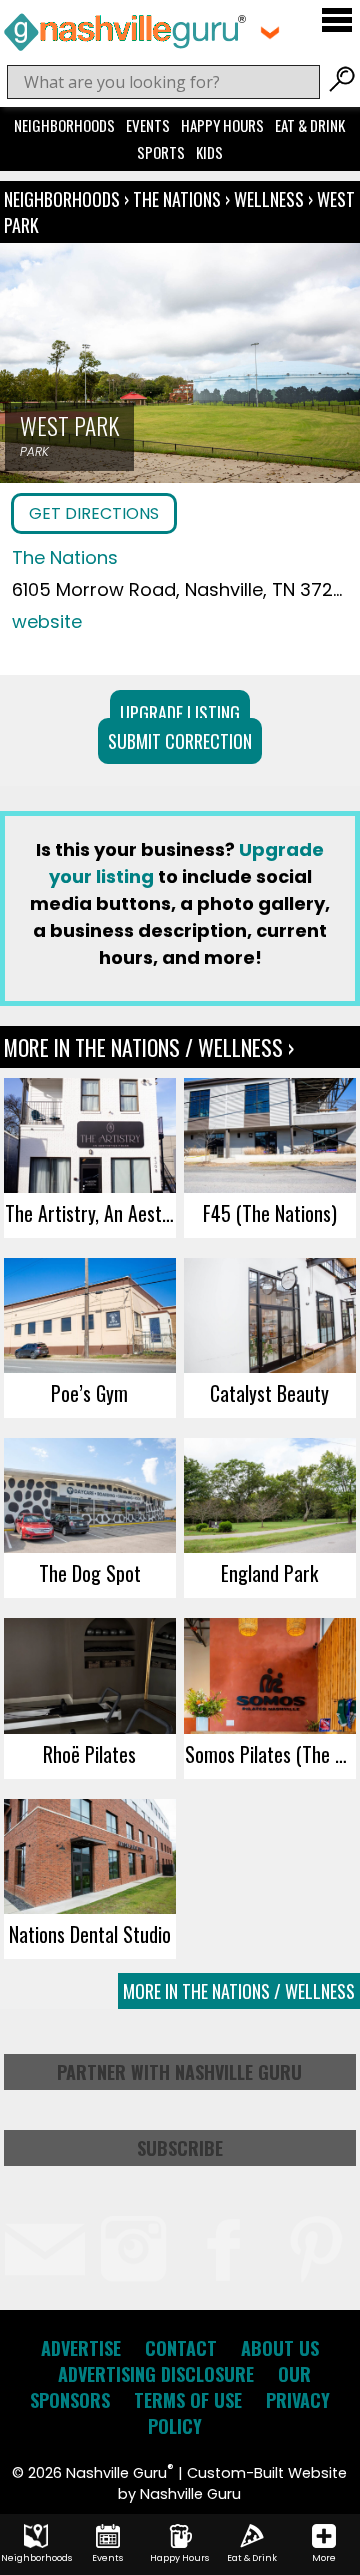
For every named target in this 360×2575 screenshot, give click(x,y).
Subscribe (180, 2148)
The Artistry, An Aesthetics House (90, 1213)
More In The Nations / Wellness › (149, 1047)
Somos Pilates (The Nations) (270, 1754)
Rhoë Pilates (89, 1754)
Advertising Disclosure (156, 2374)
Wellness (269, 199)
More (324, 2558)
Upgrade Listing (180, 713)
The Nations (179, 199)
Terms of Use (188, 2400)
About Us (280, 2348)
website (47, 621)
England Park (269, 1573)
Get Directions (94, 513)
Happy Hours (222, 125)
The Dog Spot (90, 1573)
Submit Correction (180, 741)
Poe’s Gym (89, 1393)
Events (148, 125)
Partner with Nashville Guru (179, 2072)
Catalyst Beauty (269, 1393)
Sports (161, 152)
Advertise (81, 2348)
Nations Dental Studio (90, 1934)
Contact (181, 2348)
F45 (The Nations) (270, 1213)
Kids (209, 152)
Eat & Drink (310, 125)
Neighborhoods (64, 125)
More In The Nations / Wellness (239, 1991)
